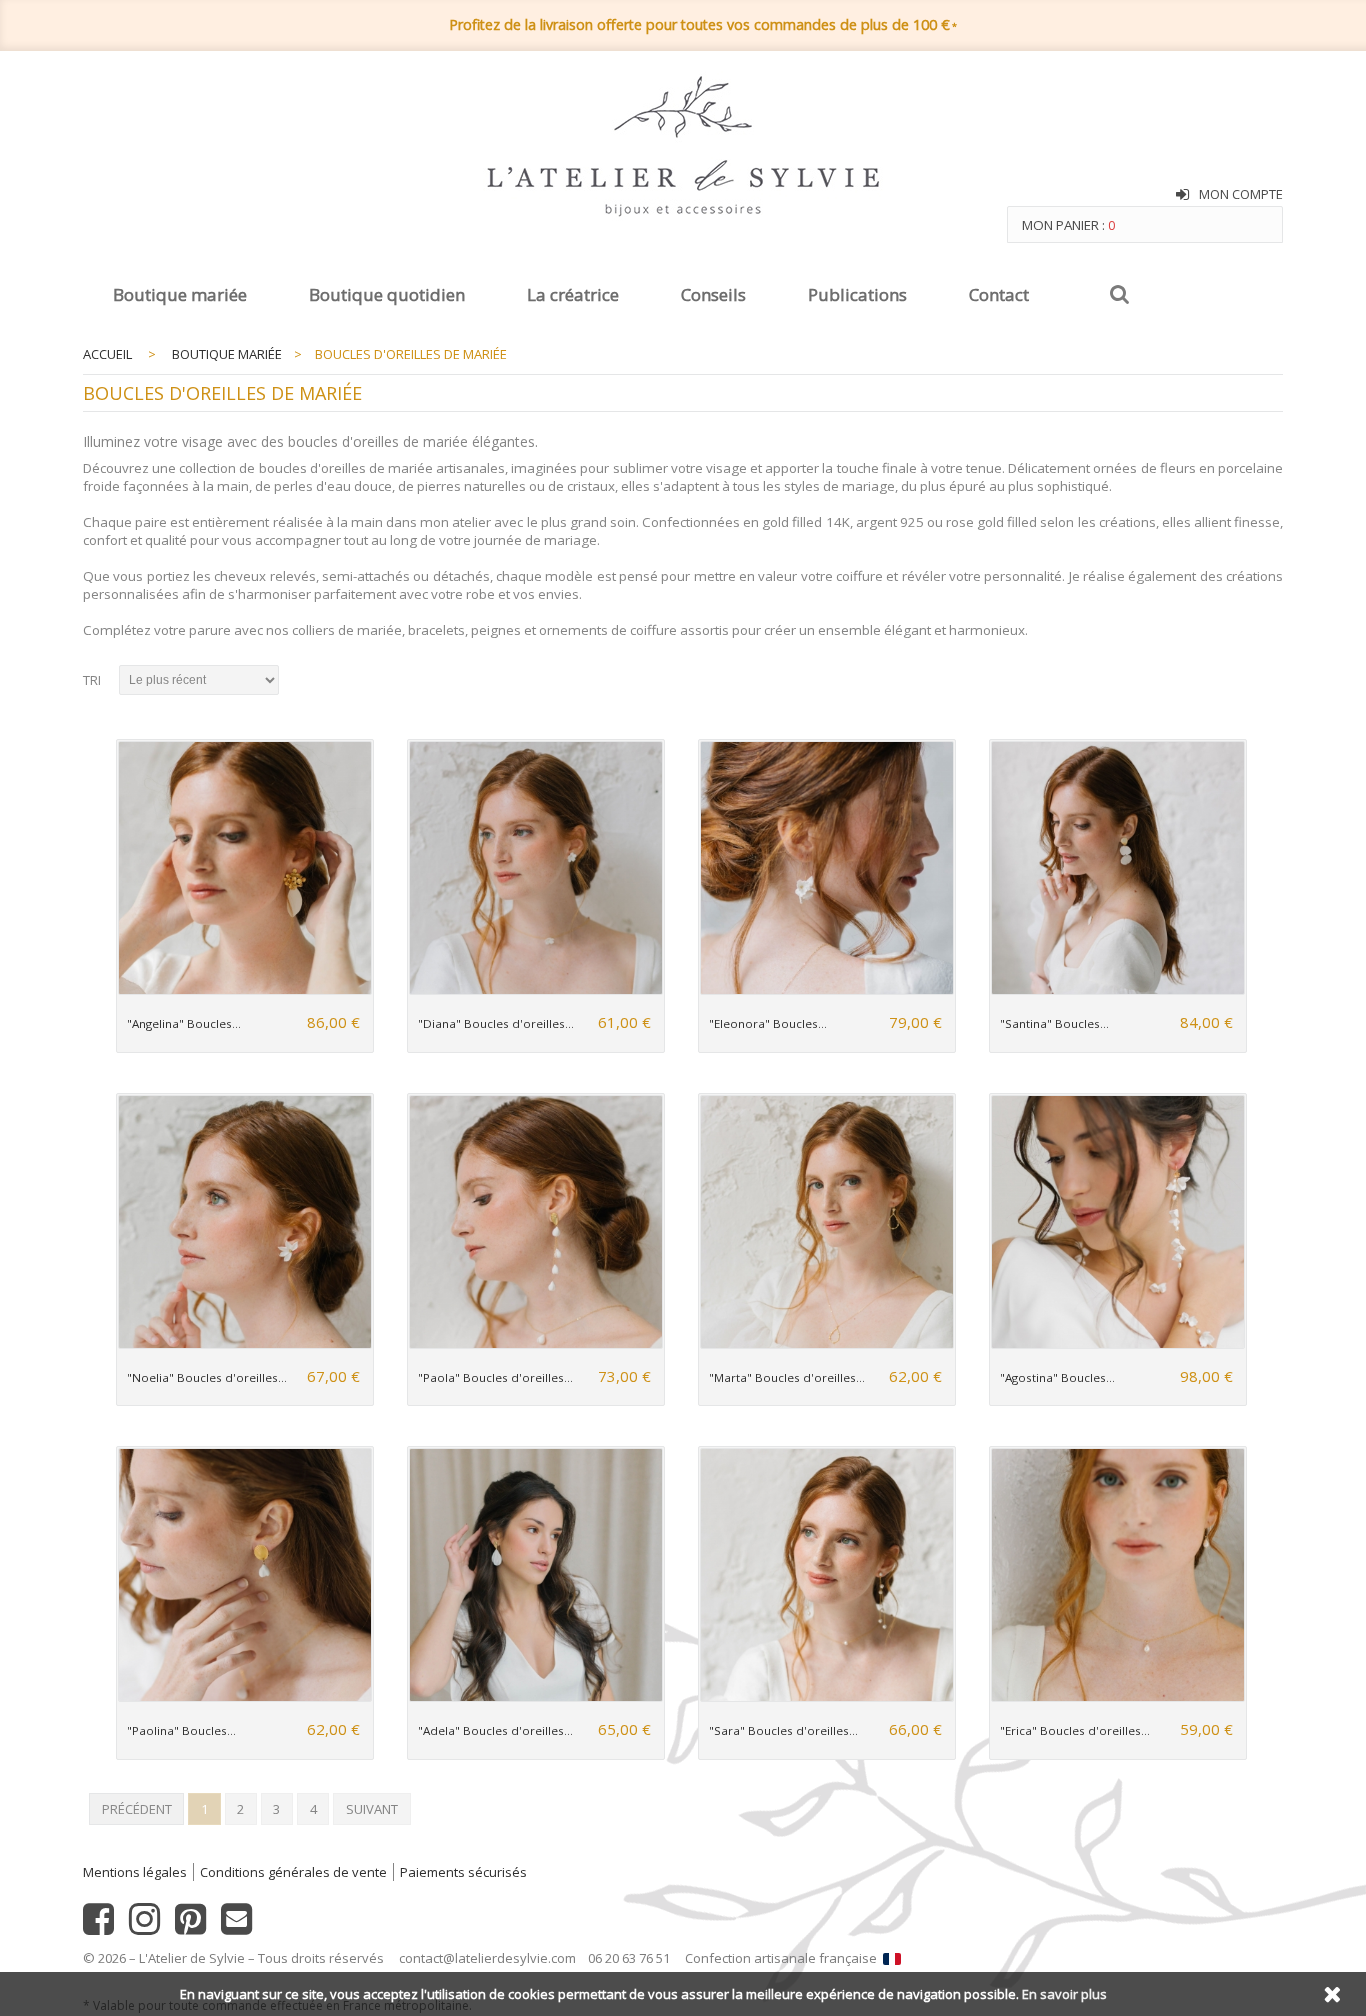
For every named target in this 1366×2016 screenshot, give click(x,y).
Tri (92, 680)
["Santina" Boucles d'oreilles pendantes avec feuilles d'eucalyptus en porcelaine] (1117, 990)
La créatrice (573, 294)
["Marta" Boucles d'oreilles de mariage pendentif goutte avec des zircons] (826, 1344)
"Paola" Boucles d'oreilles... (495, 1377)
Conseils (713, 294)
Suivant (372, 1809)
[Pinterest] (190, 1927)
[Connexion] (1182, 195)
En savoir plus (1064, 1994)
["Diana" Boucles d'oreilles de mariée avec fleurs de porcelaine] (535, 990)
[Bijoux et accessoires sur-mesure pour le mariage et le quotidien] (683, 148)
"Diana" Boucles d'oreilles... (496, 1023)
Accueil (107, 354)
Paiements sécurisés (463, 1872)
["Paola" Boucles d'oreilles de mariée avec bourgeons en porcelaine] (535, 1344)
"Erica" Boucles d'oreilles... (1075, 1730)
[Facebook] (98, 1927)
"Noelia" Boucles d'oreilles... (207, 1377)
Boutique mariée (180, 294)
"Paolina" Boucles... (181, 1730)
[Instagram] (144, 1927)
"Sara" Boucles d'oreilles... (783, 1730)
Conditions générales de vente (293, 1872)
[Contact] (236, 1927)
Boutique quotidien (387, 294)
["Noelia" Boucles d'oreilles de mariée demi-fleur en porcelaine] (244, 1344)
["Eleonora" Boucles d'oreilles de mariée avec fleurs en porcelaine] (826, 990)
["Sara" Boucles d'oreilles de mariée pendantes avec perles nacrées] (826, 1697)
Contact (999, 294)
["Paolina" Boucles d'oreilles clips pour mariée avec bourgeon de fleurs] (244, 1697)
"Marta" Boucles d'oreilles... (787, 1377)
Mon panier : (1068, 225)
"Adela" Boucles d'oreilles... (495, 1730)
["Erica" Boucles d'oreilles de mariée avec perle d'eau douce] (1117, 1697)
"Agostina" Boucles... (1057, 1377)
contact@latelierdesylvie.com (487, 1958)
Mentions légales (135, 1872)
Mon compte (1241, 194)
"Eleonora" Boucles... (768, 1023)
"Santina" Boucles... (1054, 1023)
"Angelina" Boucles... (184, 1023)
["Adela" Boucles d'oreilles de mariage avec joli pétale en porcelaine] (535, 1697)
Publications (857, 294)
